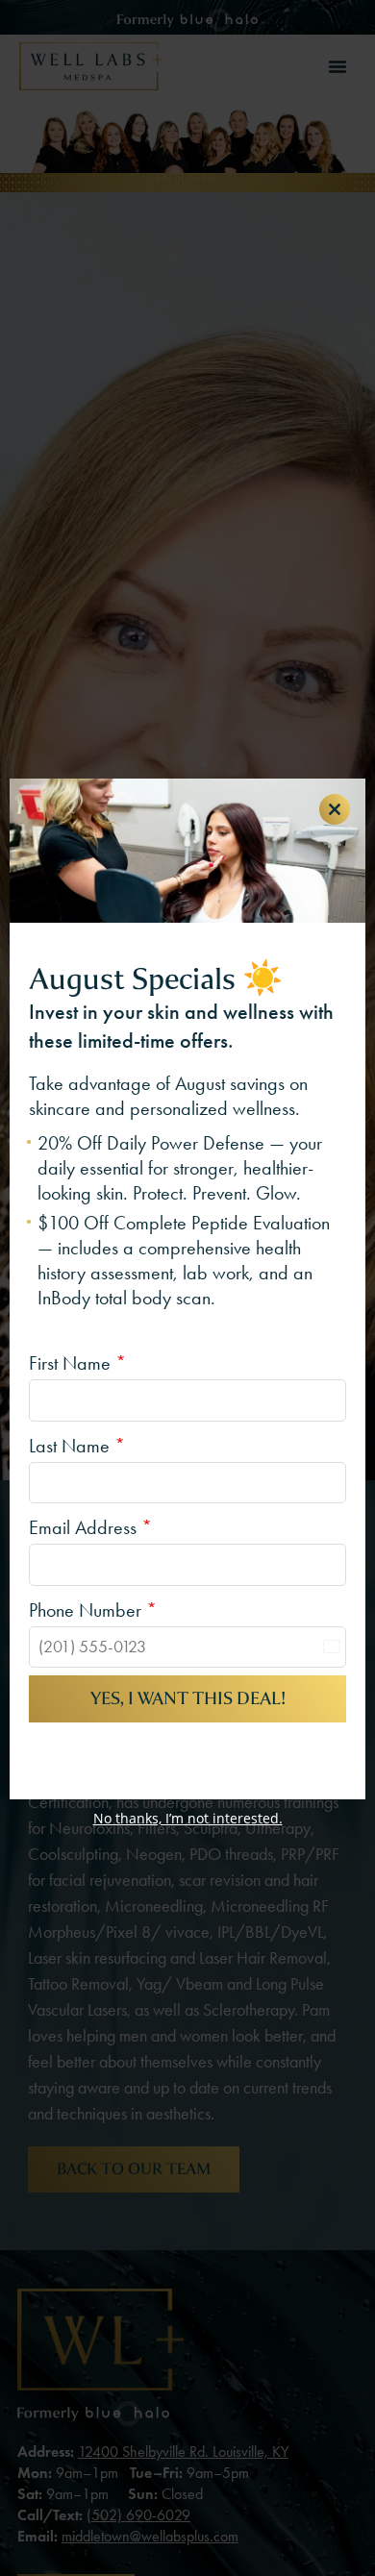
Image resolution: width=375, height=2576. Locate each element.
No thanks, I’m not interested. (188, 1818)
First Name (77, 1363)
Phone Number (93, 1610)
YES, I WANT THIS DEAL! (188, 1698)
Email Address (90, 1527)
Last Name (77, 1446)
